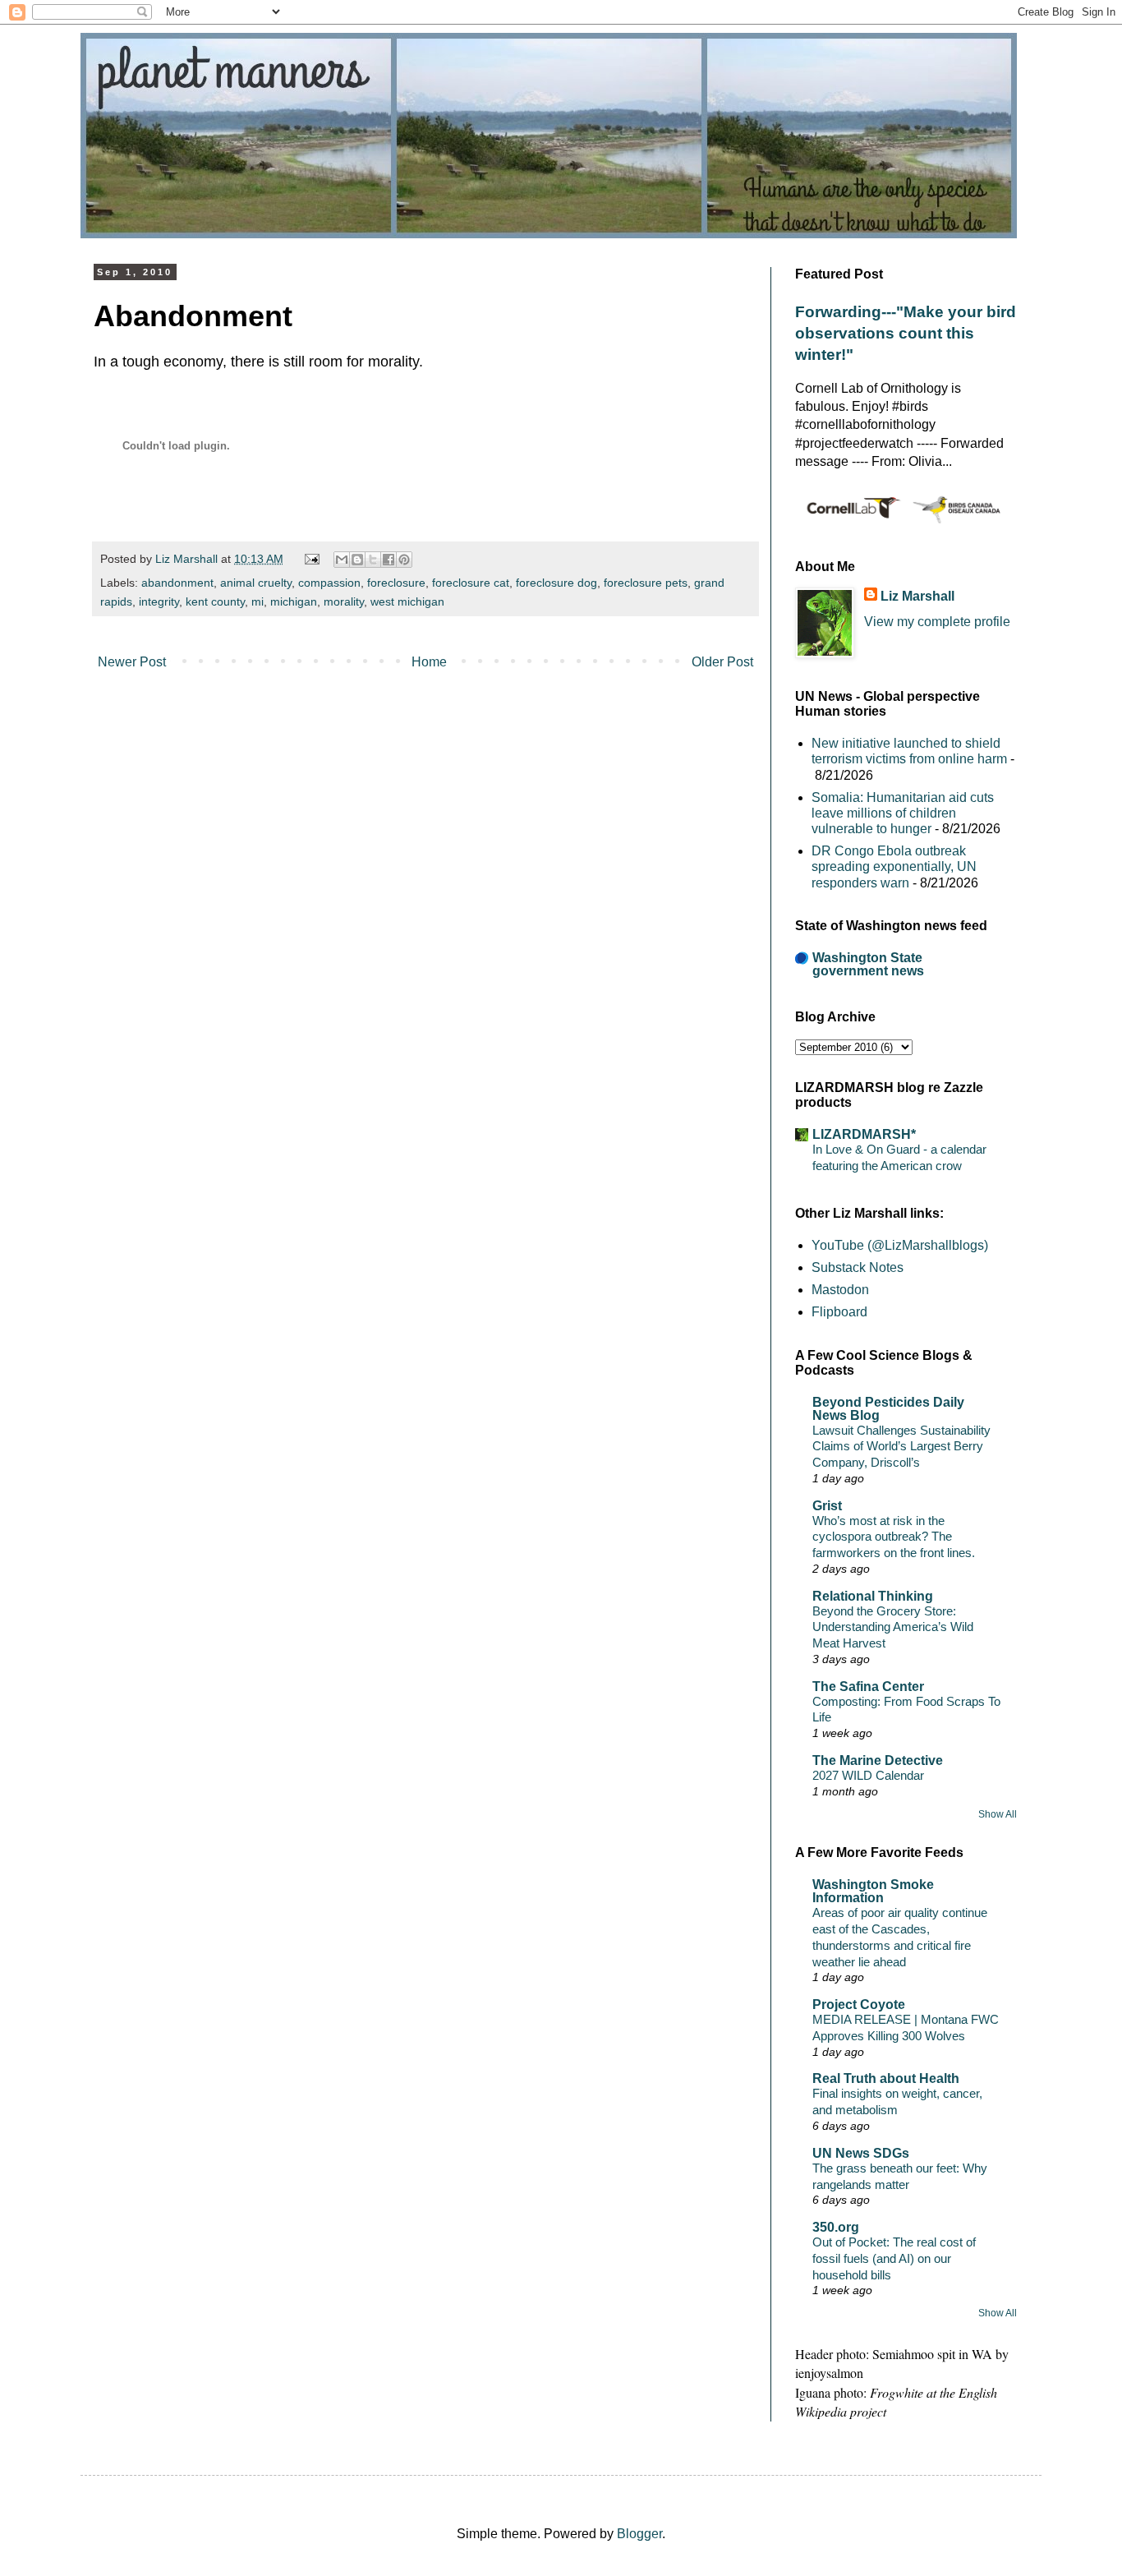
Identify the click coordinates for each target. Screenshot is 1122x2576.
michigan (294, 601)
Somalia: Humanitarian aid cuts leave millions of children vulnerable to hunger (903, 813)
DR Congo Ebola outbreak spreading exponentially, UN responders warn (894, 866)
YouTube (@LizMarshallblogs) (900, 1245)
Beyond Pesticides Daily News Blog (888, 1409)
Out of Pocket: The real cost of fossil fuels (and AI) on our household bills (894, 2258)
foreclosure (396, 583)
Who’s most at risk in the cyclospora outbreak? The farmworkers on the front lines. (894, 1537)
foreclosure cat (471, 583)
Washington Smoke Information (873, 1891)
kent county (215, 601)
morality (344, 601)
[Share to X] (373, 560)
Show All (998, 1814)
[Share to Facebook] (389, 560)
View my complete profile (937, 622)
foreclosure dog (556, 583)
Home (429, 662)
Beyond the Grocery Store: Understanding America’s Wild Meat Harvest (893, 1627)
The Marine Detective (878, 1760)
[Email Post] (310, 559)
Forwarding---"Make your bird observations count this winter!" (906, 333)
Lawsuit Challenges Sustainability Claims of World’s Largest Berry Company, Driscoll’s (901, 1447)
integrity (159, 601)
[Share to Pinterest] (404, 560)
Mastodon (840, 1290)
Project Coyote (859, 2005)
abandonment (177, 583)
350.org (836, 2227)
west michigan (407, 601)
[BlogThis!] (357, 560)
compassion (329, 583)
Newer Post (132, 662)
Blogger (639, 2534)
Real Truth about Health (886, 2078)
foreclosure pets (646, 583)
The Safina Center (868, 1687)
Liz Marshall (917, 596)
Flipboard (839, 1312)
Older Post (722, 662)
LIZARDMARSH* (864, 1134)
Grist (827, 1506)
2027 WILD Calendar (868, 1775)
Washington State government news (868, 964)
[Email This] (342, 560)
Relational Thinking (873, 1596)
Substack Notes (858, 1267)
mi (258, 601)
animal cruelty (256, 583)
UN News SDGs (861, 2153)
